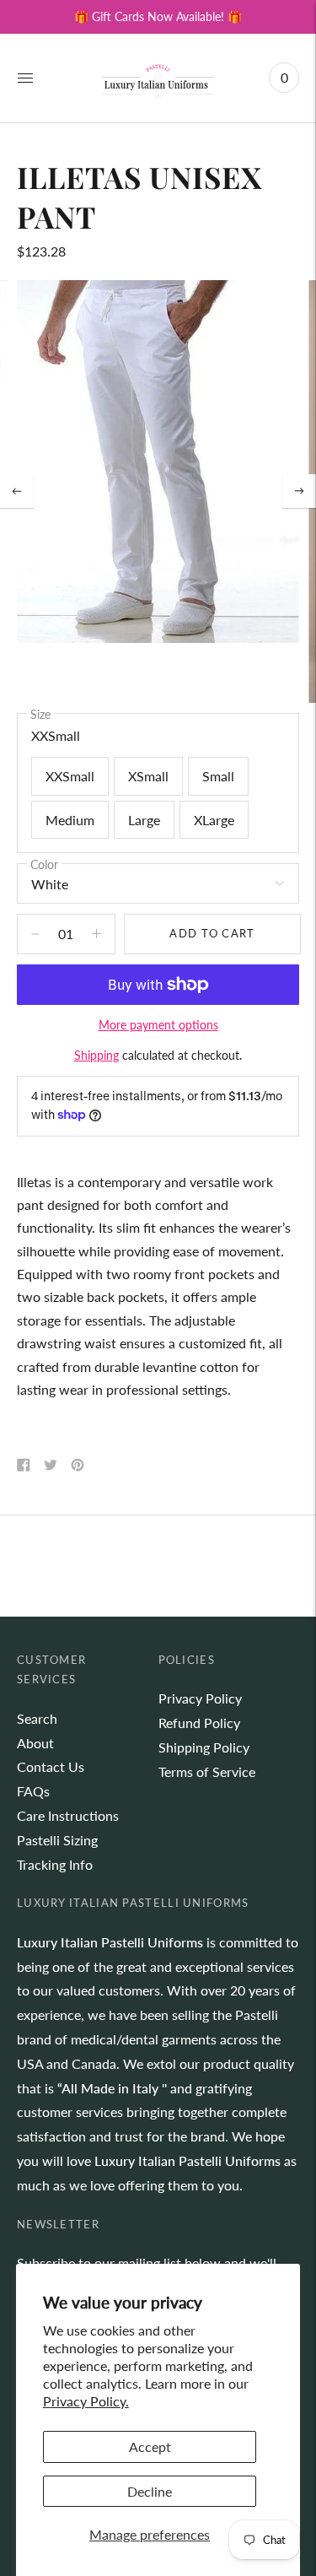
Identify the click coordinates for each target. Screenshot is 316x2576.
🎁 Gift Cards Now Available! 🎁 (158, 16)
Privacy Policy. (86, 2401)
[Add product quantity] (35, 934)
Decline (150, 2491)
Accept (150, 2446)
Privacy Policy (200, 1698)
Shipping (96, 1055)
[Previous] (17, 491)
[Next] (299, 491)
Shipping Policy (204, 1747)
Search (37, 1718)
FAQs (33, 1791)
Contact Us (51, 1766)
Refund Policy (199, 1723)
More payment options (158, 1025)
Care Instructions (68, 1815)
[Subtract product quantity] (96, 934)
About (35, 1743)
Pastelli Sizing (57, 1840)
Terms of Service (207, 1771)
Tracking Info (55, 1864)
